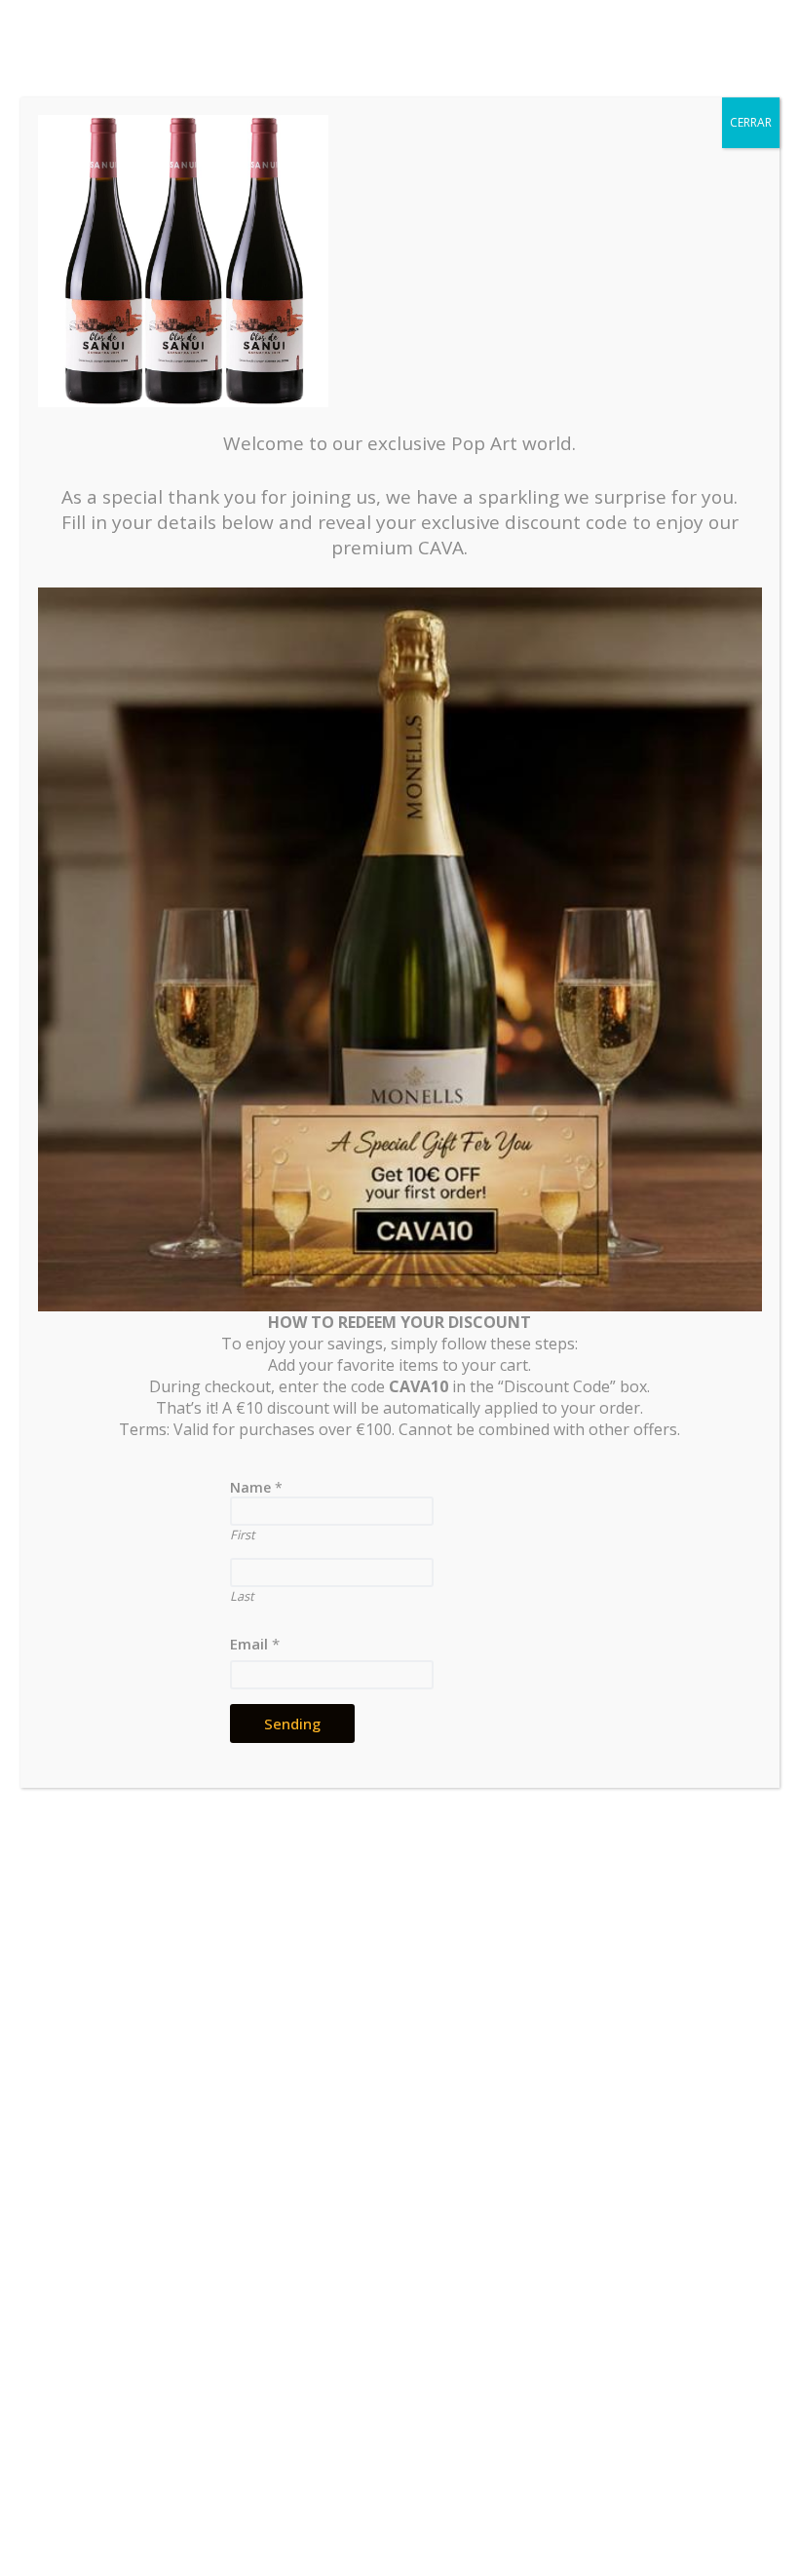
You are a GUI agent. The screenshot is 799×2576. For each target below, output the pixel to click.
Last (242, 1596)
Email (255, 1644)
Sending (292, 1724)
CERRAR (751, 122)
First (243, 1534)
